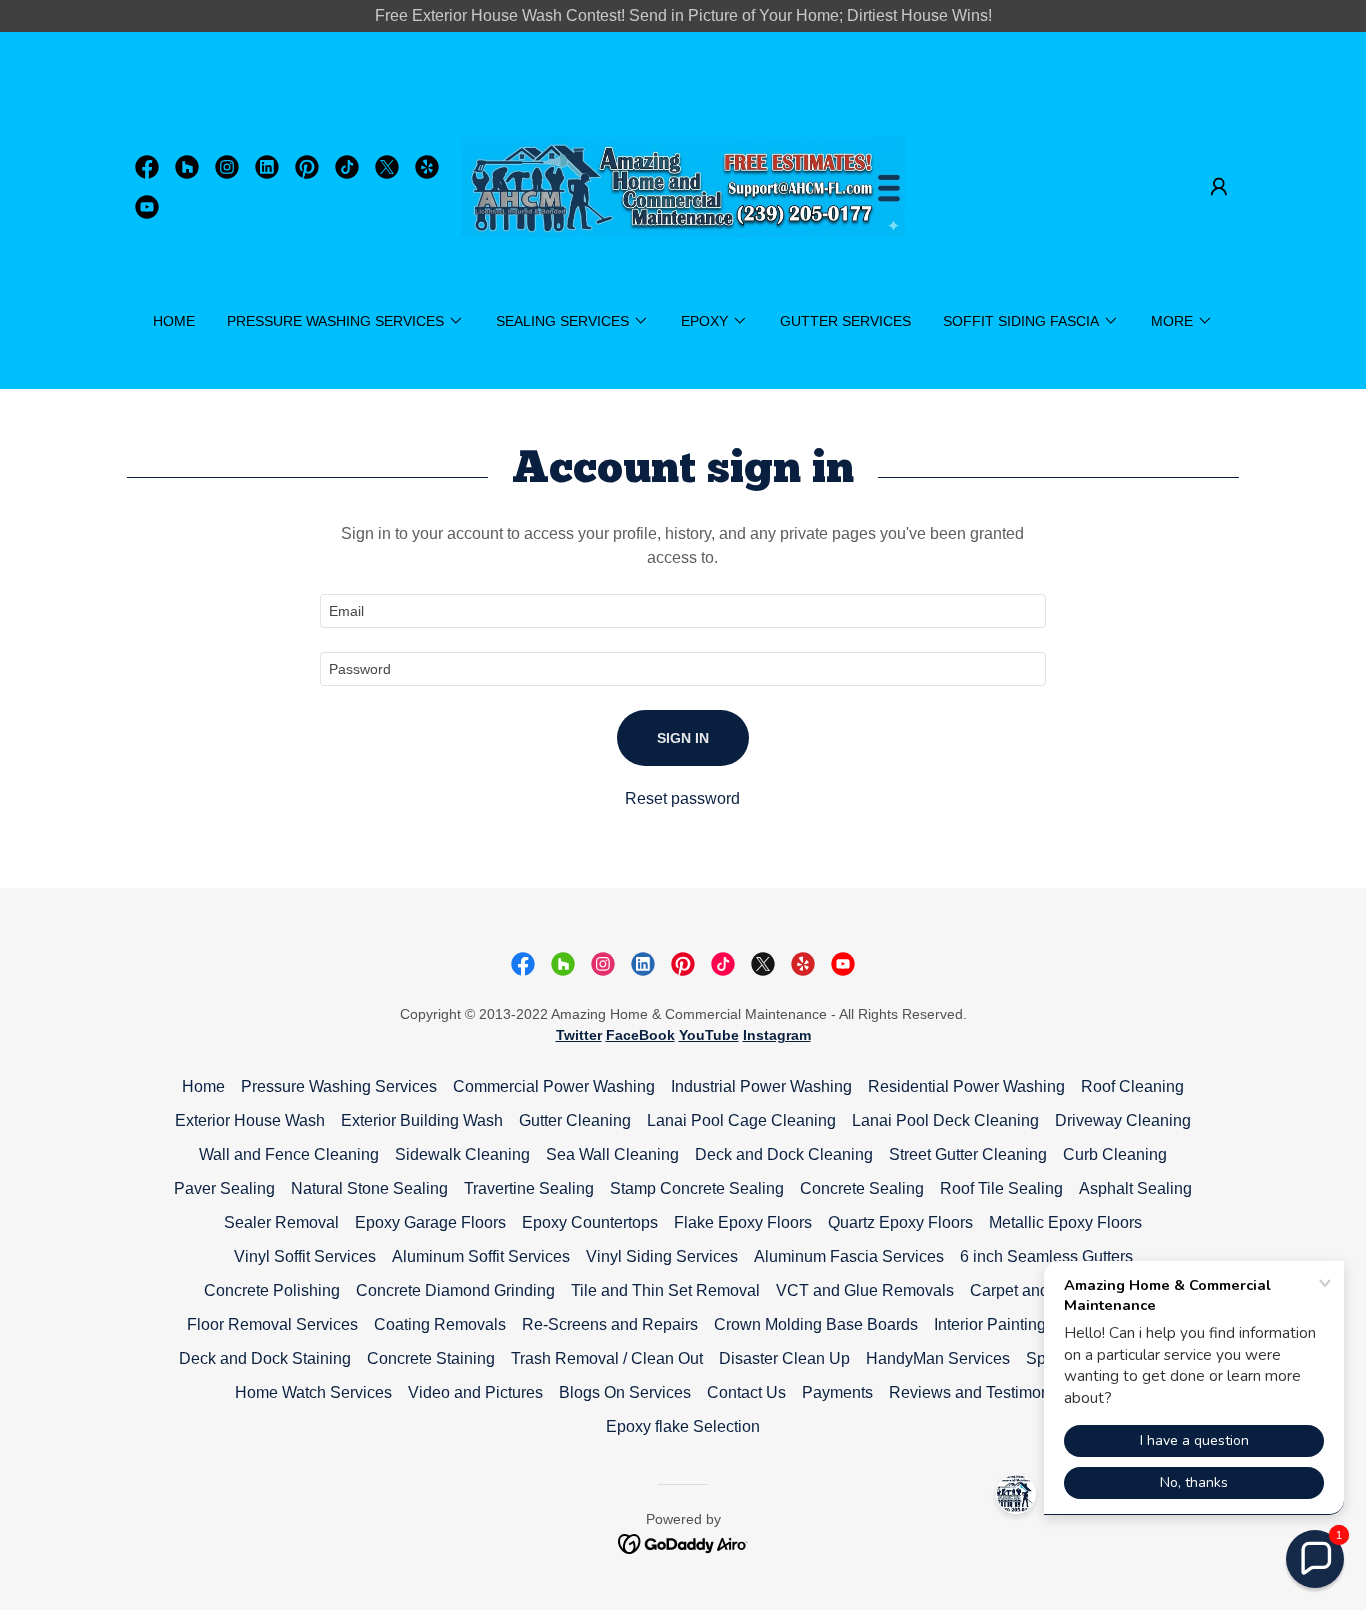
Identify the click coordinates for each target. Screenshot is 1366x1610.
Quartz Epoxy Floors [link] (900, 1222)
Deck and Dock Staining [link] (265, 1358)
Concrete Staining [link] (431, 1358)
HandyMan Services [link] (938, 1358)
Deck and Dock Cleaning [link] (784, 1154)
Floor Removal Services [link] (272, 1324)
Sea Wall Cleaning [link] (612, 1154)
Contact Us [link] (746, 1392)
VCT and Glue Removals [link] (865, 1290)
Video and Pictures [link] (475, 1392)
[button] (1219, 187)
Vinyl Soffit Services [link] (305, 1256)
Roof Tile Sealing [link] (1001, 1188)
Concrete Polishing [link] (272, 1290)
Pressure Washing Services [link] (339, 1086)
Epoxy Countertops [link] (590, 1222)
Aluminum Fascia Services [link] (849, 1256)
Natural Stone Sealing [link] (369, 1188)
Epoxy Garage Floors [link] (430, 1222)
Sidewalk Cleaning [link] (462, 1154)
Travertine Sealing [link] (529, 1188)
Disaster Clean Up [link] (784, 1358)
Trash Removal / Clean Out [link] (607, 1358)
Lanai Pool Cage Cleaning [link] (741, 1120)
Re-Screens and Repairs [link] (610, 1324)
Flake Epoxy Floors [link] (743, 1222)
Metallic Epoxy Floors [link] (1065, 1222)
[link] (147, 167)
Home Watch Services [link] (313, 1392)
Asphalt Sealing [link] (1135, 1188)
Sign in (683, 738)
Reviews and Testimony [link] (973, 1392)
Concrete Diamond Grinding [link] (455, 1290)
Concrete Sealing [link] (862, 1188)
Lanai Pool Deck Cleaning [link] (945, 1120)
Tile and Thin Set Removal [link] (665, 1290)
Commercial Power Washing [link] (554, 1086)
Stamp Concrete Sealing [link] (697, 1188)
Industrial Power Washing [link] (761, 1086)
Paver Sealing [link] (224, 1188)
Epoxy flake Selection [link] (683, 1426)
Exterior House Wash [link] (250, 1120)
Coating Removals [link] (440, 1324)
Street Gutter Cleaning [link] (968, 1154)
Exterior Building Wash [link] (422, 1120)
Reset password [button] (682, 798)
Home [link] (174, 321)
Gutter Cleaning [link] (575, 1120)
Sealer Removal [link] (281, 1222)
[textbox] (682, 611)
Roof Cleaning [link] (1132, 1086)
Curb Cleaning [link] (1115, 1154)
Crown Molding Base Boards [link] (816, 1324)
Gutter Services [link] (845, 321)
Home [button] (203, 1086)
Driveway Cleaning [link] (1123, 1120)
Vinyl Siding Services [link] (662, 1256)
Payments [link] (837, 1392)
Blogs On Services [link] (625, 1392)
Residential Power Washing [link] (966, 1086)
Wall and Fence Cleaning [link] (289, 1154)
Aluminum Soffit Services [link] (481, 1256)
